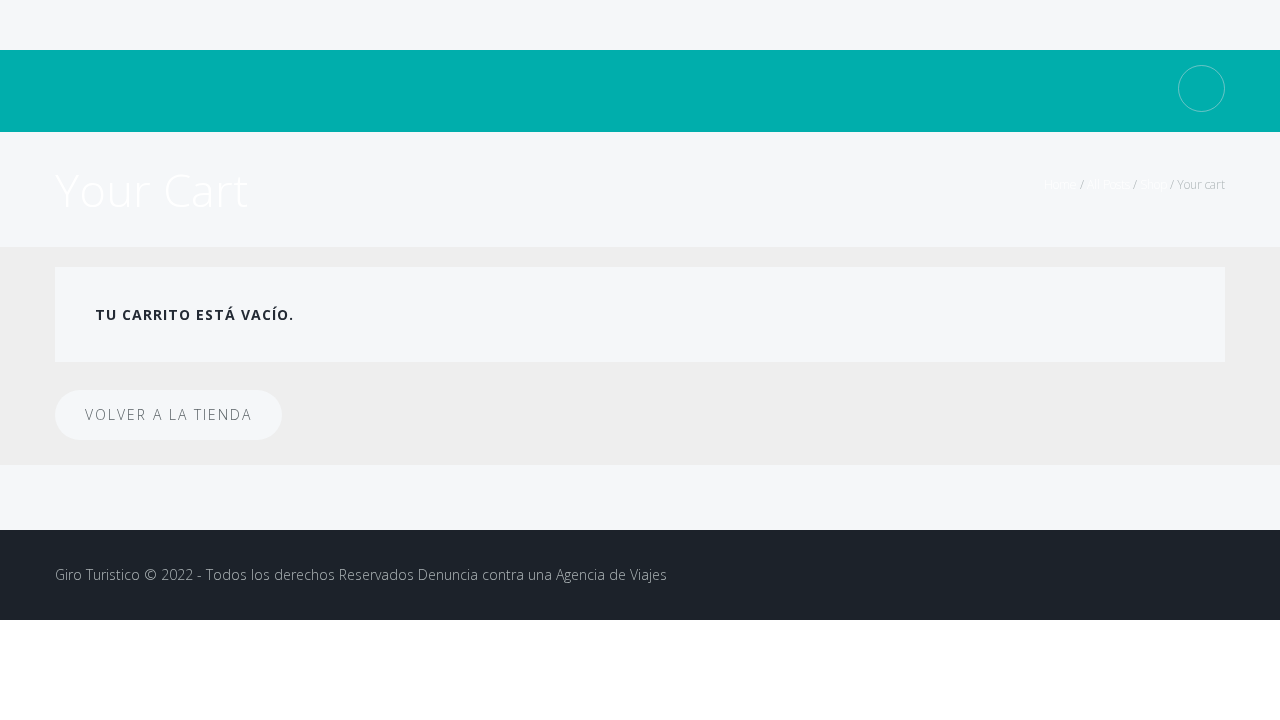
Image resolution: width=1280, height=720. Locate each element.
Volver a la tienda (168, 414)
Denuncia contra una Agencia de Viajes (542, 574)
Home (1060, 184)
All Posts (1108, 184)
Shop (1153, 184)
